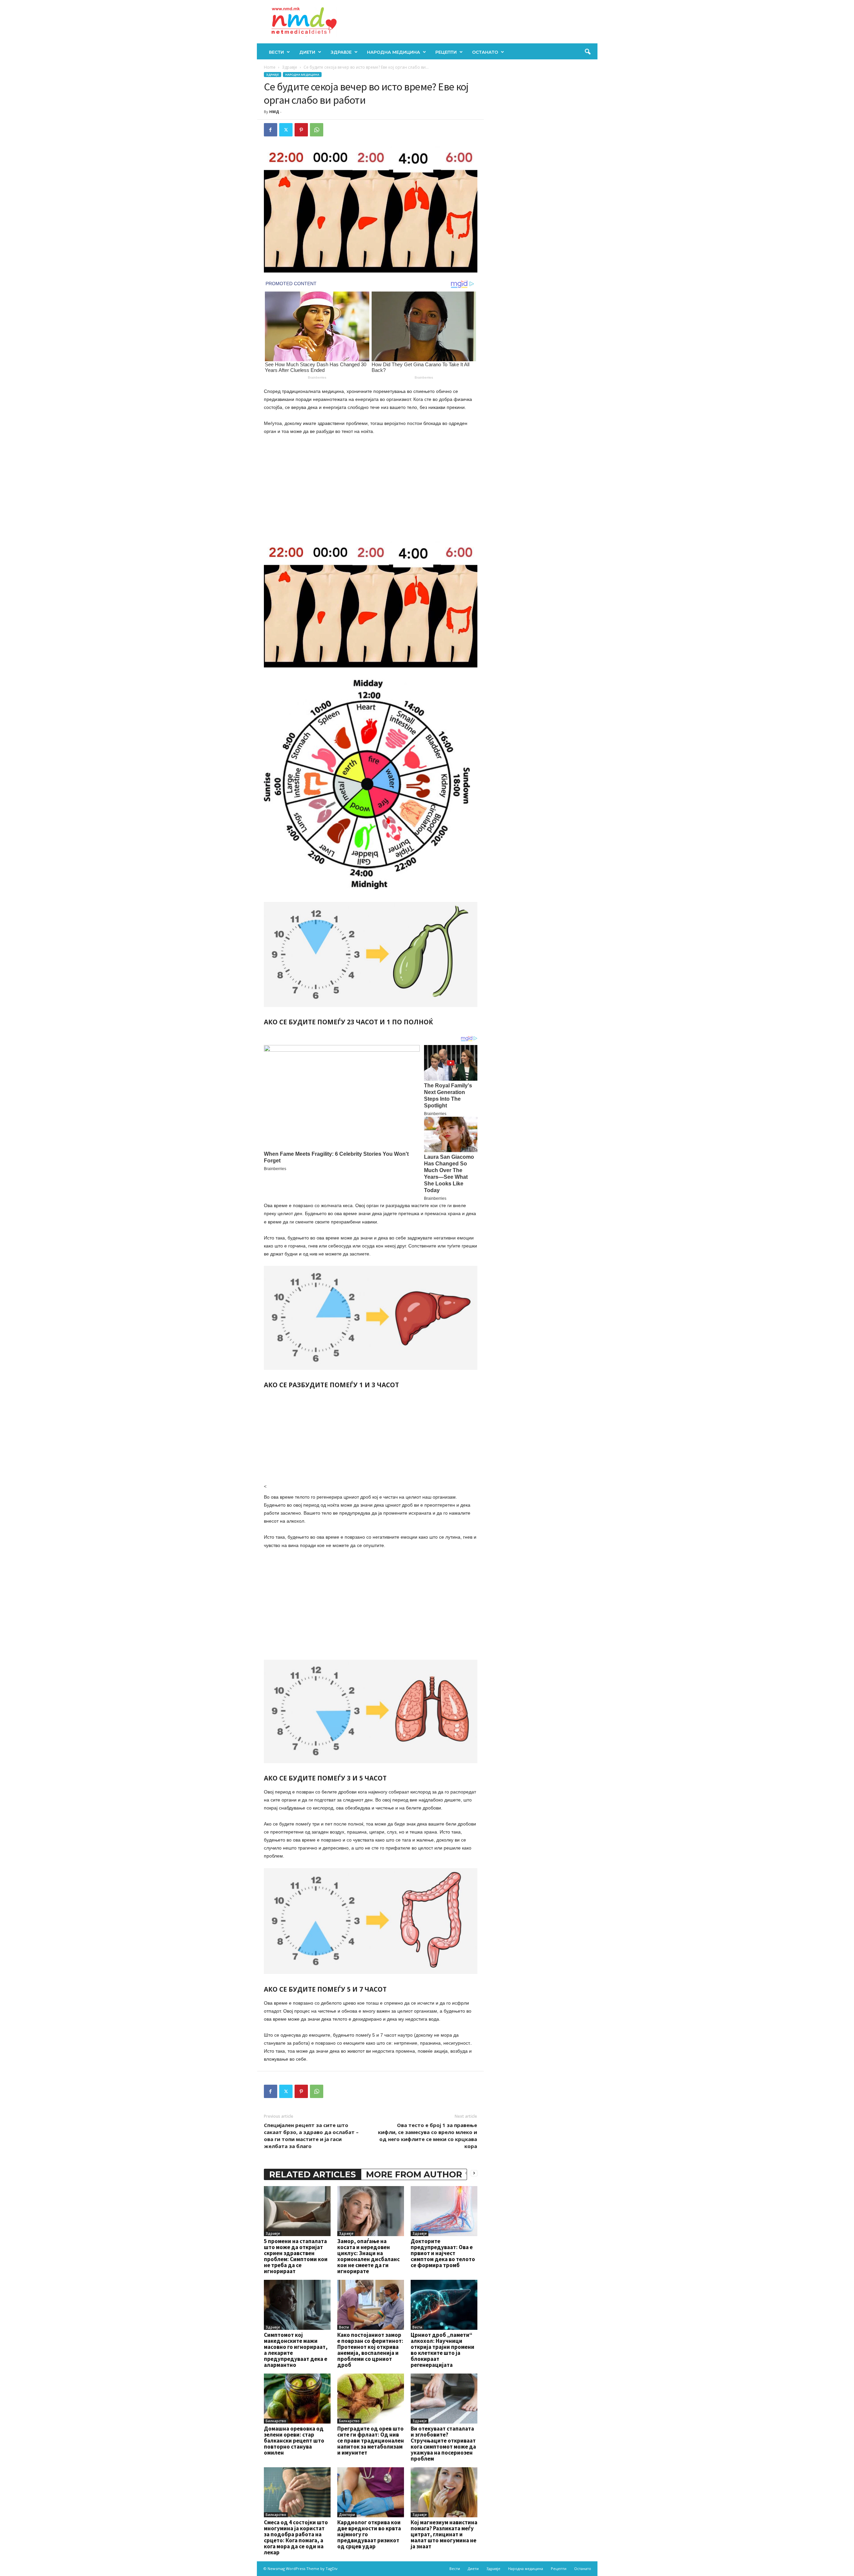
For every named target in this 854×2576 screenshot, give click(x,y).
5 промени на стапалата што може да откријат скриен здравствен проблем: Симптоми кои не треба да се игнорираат (296, 2256)
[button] (587, 52)
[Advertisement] (371, 490)
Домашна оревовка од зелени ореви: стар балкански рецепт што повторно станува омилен (294, 2441)
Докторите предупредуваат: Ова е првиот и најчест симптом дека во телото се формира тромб (443, 2253)
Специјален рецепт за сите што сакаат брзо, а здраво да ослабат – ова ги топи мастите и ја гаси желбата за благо (311, 2136)
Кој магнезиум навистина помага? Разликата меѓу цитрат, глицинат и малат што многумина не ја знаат (444, 2534)
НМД (274, 112)
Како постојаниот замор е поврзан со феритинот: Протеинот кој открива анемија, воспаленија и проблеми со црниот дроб (370, 2350)
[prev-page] (466, 2173)
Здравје (341, 52)
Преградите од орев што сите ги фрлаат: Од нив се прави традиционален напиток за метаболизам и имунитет (371, 2441)
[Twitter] (286, 130)
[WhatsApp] (317, 130)
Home (270, 67)
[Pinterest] (301, 130)
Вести (276, 52)
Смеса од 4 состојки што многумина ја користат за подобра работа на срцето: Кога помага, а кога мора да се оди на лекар (296, 2537)
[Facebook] (271, 130)
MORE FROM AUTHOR (414, 2174)
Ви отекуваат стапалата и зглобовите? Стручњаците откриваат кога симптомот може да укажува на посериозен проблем (443, 2444)
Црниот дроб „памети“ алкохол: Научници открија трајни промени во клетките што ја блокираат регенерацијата (443, 2350)
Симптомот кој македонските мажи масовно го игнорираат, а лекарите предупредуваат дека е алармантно (296, 2350)
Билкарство (276, 2421)
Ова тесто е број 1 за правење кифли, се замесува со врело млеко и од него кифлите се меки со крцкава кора (428, 2136)
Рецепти (446, 52)
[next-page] (474, 2173)
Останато (485, 52)
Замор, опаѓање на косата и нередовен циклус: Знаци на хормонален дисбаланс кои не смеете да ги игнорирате (368, 2256)
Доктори (347, 2515)
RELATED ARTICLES (313, 2174)
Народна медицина (393, 52)
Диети (307, 52)
